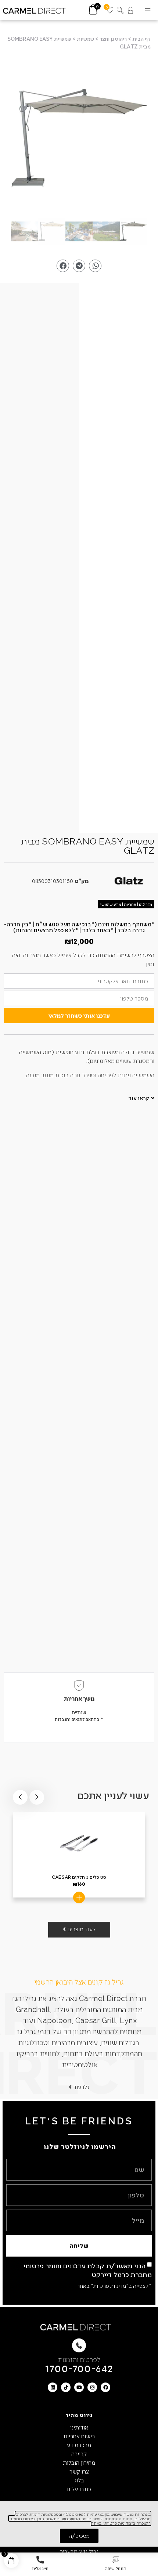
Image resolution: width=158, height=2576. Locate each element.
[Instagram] (92, 2387)
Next (20, 1797)
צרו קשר (79, 2471)
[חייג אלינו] (40, 2560)
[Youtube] (79, 2387)
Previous (37, 1797)
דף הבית (141, 39)
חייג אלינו (40, 2568)
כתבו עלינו (79, 2489)
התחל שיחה (116, 2568)
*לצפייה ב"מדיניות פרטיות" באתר (114, 2286)
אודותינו (79, 2427)
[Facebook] (105, 2387)
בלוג (79, 2480)
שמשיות (85, 39)
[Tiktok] (66, 2387)
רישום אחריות (79, 2436)
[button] (148, 10)
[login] (130, 10)
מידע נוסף (79, 1897)
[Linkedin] (53, 2387)
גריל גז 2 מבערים (79, 2551)
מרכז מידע (79, 2445)
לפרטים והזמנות (79, 2359)
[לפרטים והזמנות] (79, 2345)
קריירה (79, 2454)
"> (79, 138)
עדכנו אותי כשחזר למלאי (79, 1015)
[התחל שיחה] (115, 2560)
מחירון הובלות (79, 2462)
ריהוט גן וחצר (113, 39)
